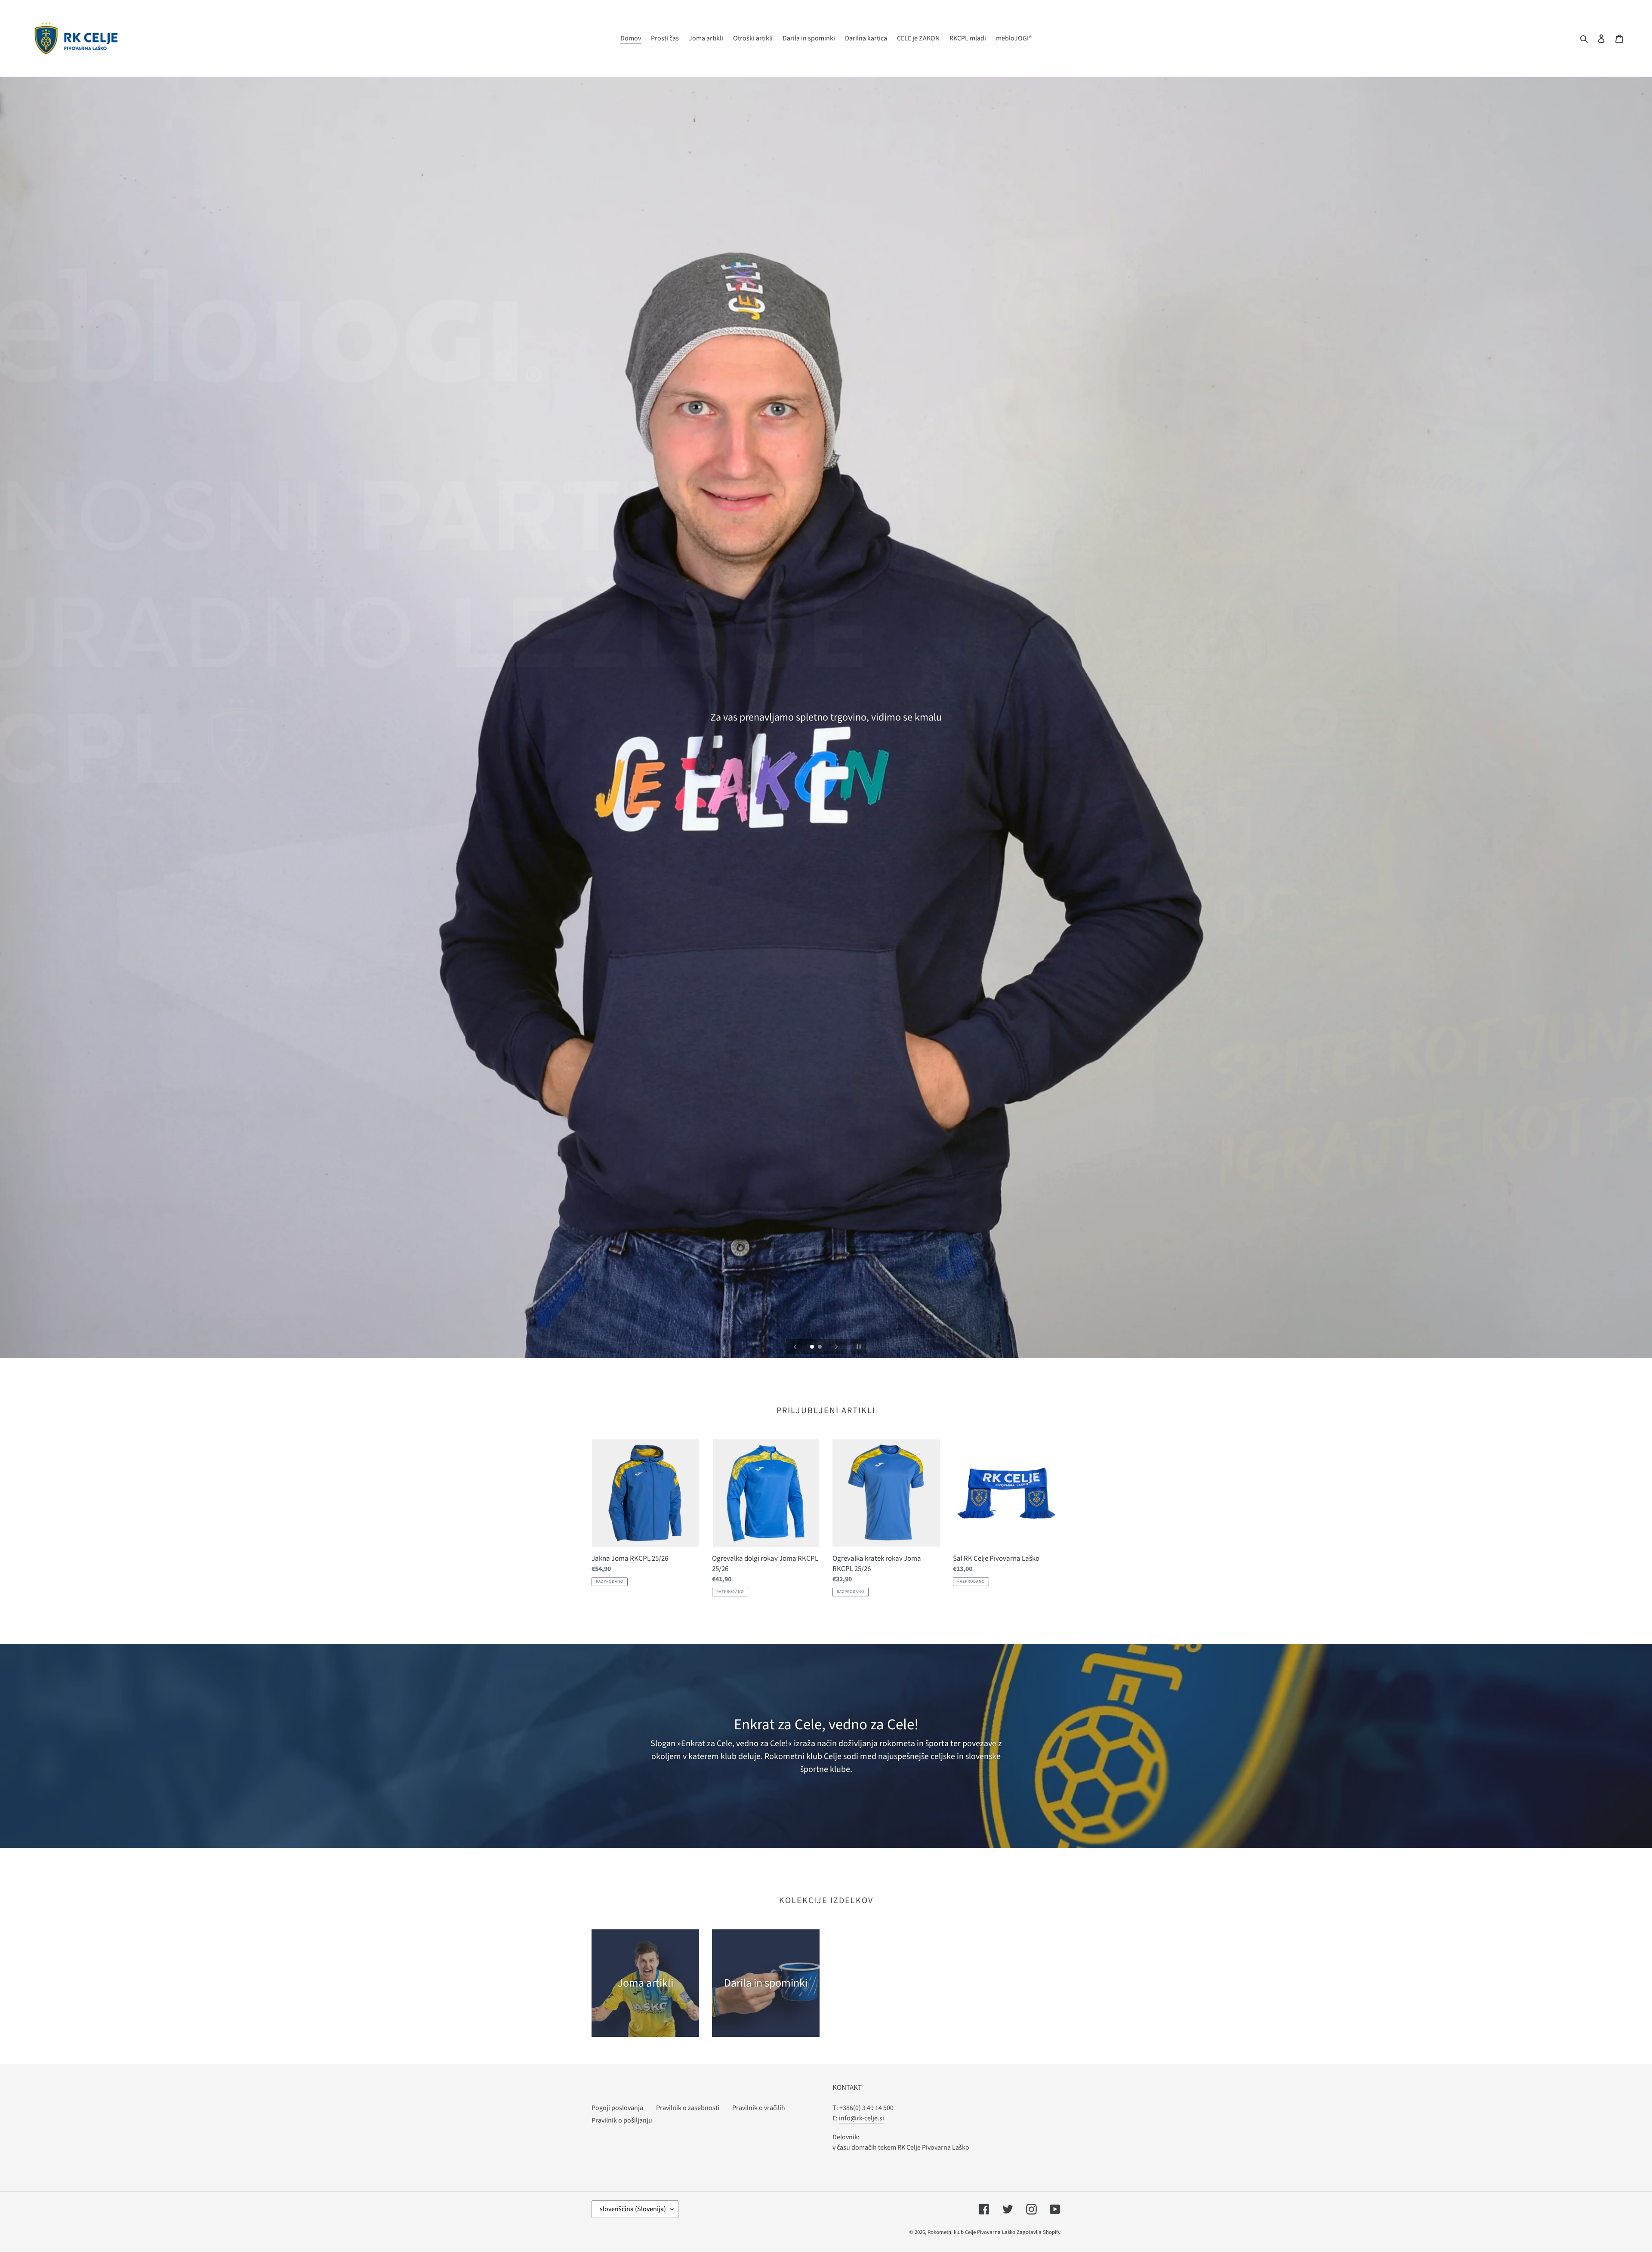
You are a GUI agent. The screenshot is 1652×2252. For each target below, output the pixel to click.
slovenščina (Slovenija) (633, 2209)
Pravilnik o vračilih (759, 2108)
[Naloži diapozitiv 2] (820, 1347)
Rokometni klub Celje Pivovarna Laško (971, 2232)
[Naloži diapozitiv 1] (813, 1347)
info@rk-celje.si (861, 2118)
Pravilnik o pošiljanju (622, 2120)
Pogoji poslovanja (617, 2108)
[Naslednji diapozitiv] (836, 1346)
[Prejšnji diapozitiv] (795, 1346)
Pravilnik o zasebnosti (688, 2108)
